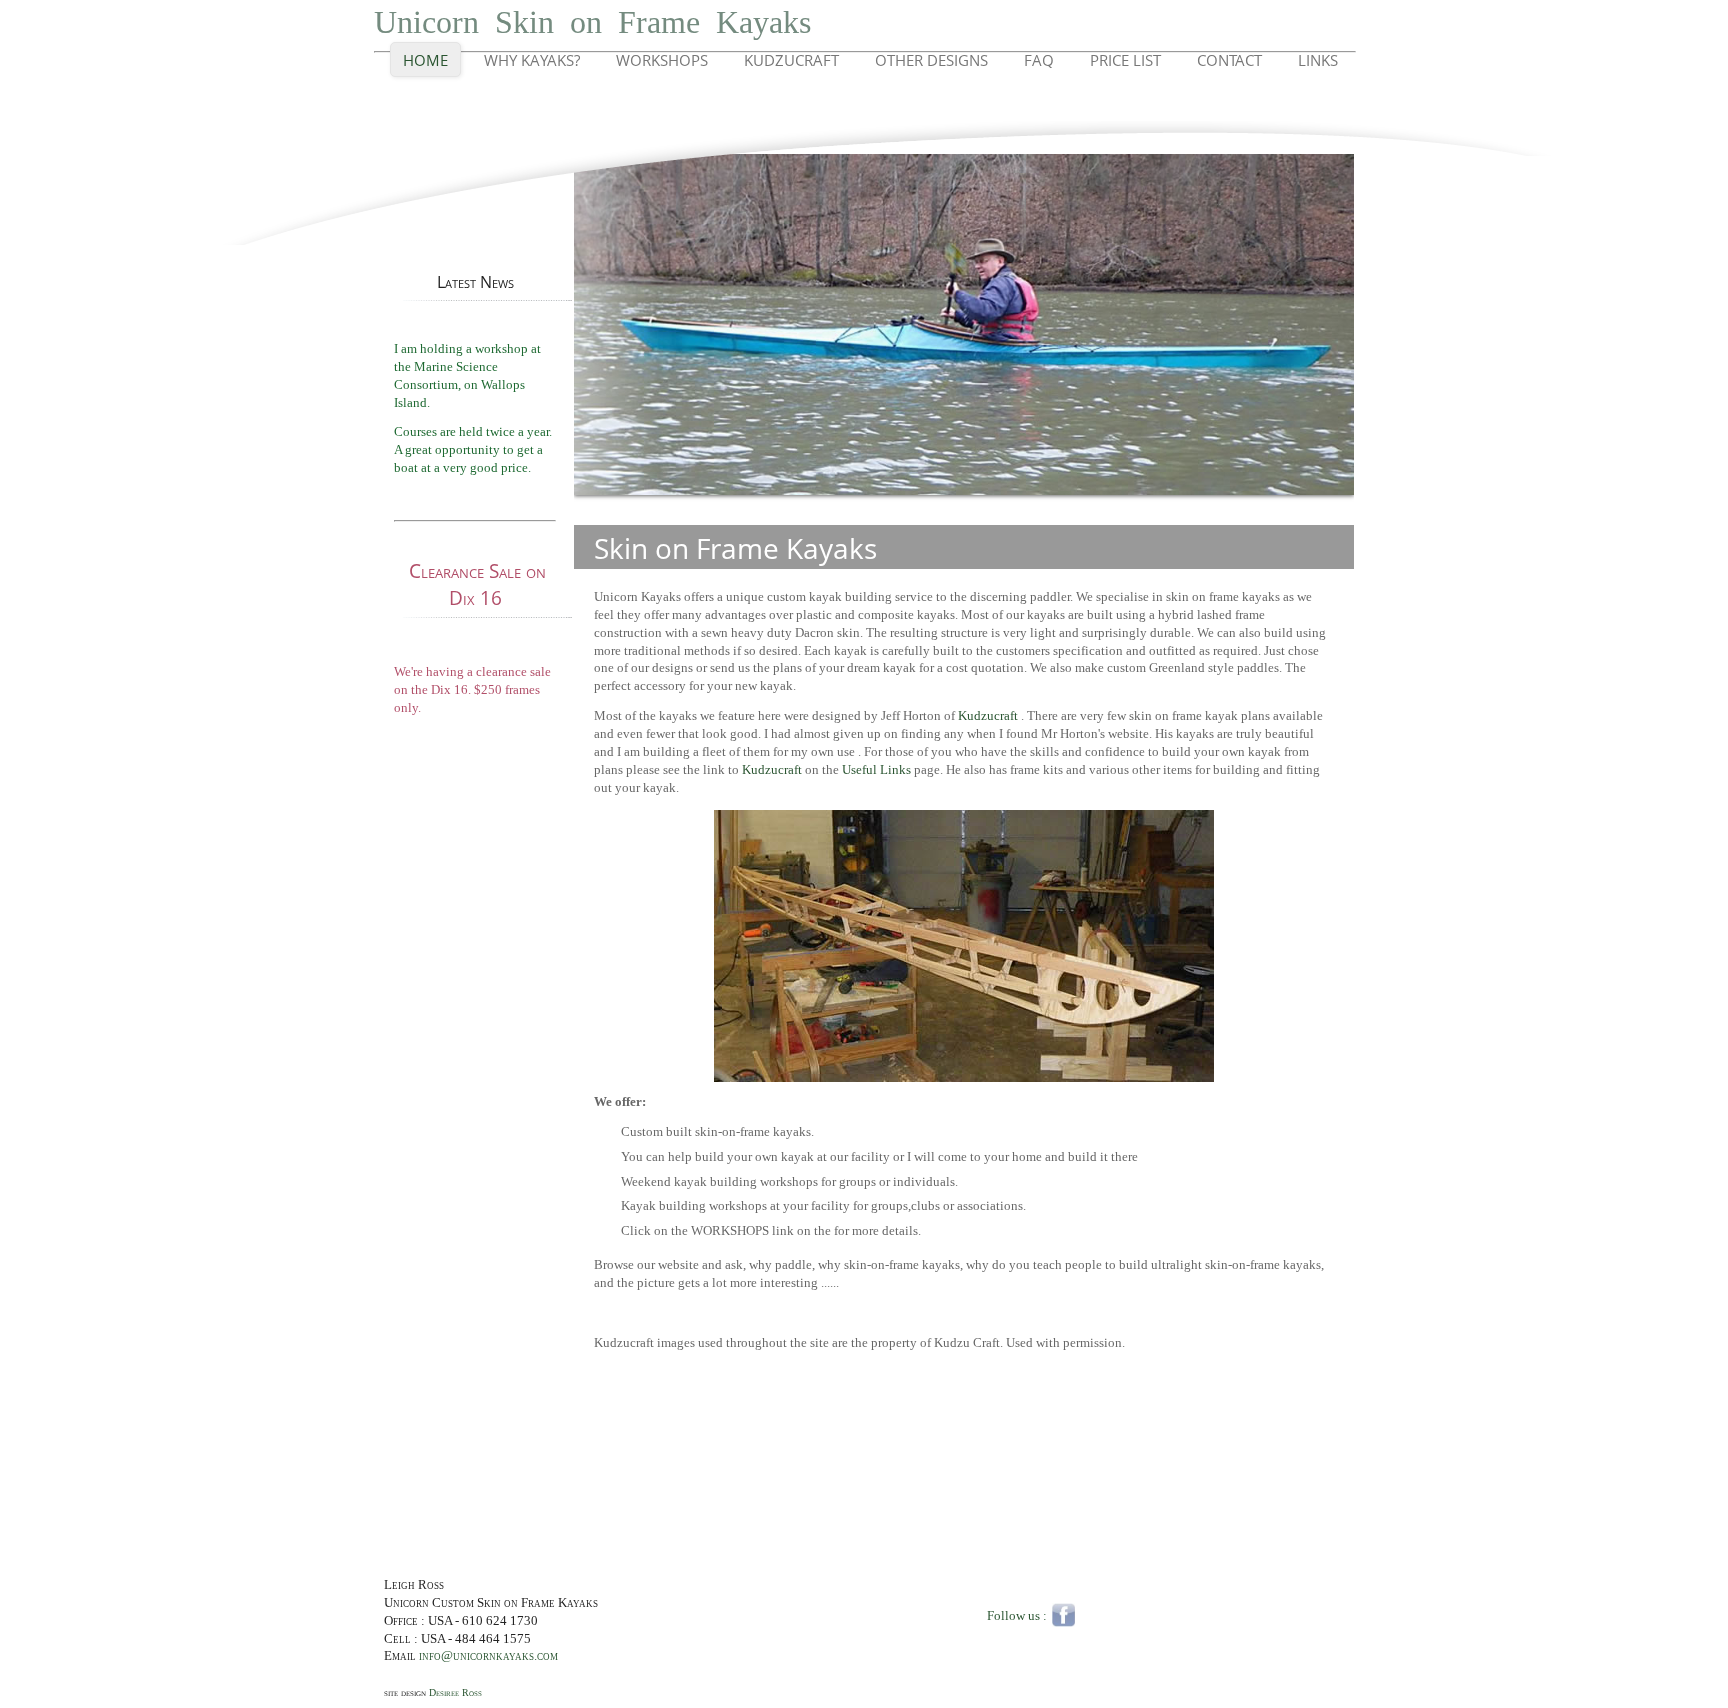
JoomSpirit (1722, 1638)
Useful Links (876, 770)
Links (1318, 60)
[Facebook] (1063, 1614)
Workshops (662, 60)
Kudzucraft (791, 60)
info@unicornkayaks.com (488, 1656)
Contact (1229, 60)
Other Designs (931, 60)
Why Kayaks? (532, 60)
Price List (1125, 60)
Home (425, 60)
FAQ (1039, 60)
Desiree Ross (455, 1692)
